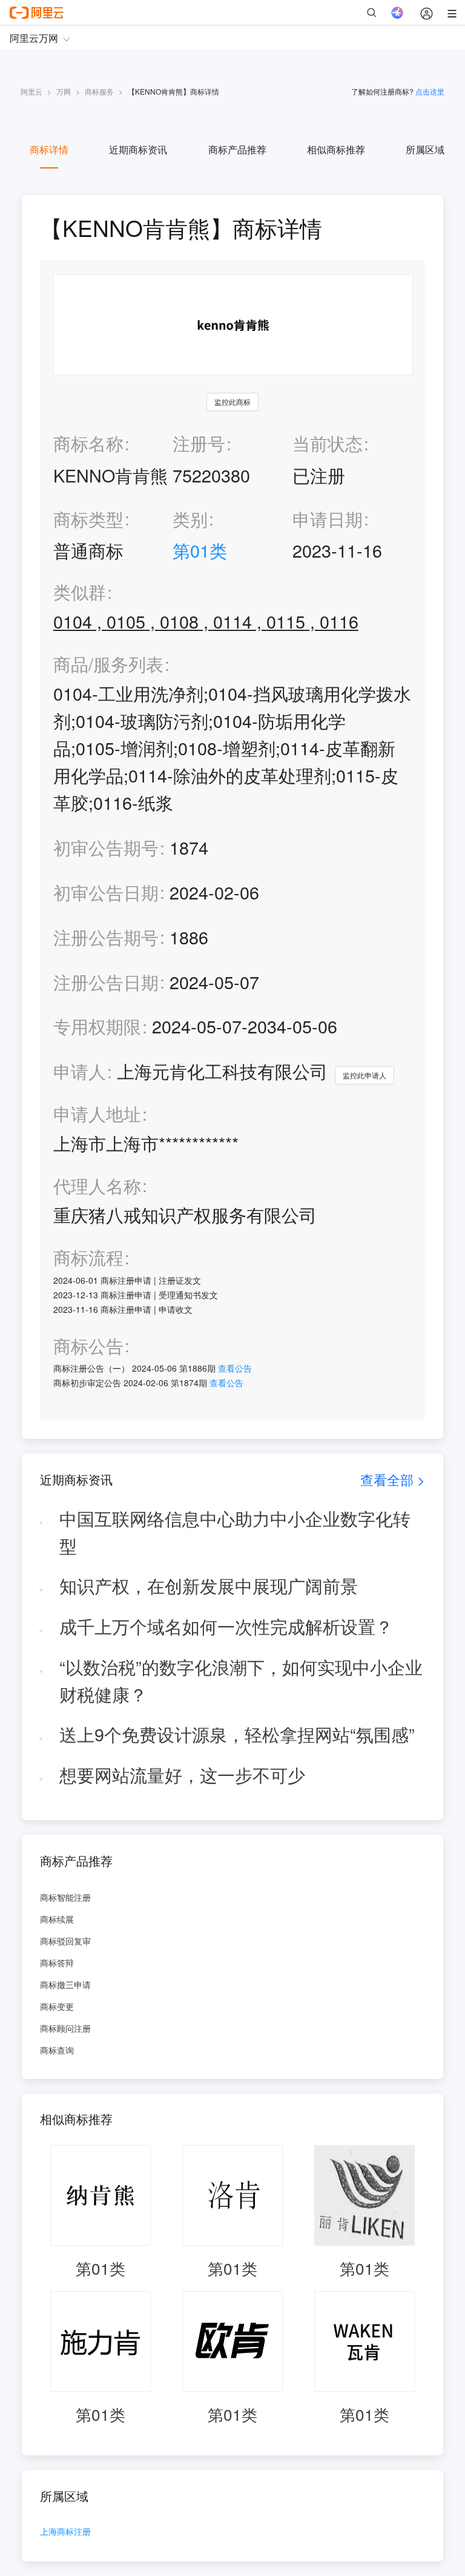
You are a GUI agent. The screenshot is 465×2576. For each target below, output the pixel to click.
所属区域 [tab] (425, 149)
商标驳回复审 (65, 1941)
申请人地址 (97, 1114)
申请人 (80, 1071)
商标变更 (57, 2006)
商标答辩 (57, 1963)
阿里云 (31, 91)
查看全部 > (393, 1479)
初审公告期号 (106, 847)
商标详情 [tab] (49, 149)
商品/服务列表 (108, 664)
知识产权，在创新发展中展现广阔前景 (209, 1585)
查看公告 (235, 1368)
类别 (190, 519)
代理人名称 (97, 1186)
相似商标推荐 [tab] (336, 149)
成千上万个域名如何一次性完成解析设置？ (226, 1626)
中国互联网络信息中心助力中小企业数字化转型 (235, 1532)
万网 (64, 91)
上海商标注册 (65, 2532)
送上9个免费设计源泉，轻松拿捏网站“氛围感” (237, 1734)
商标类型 (88, 519)
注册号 (199, 443)
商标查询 (57, 2050)
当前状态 (328, 443)
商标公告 (88, 1346)
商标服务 (99, 91)
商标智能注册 (65, 1897)
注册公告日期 (106, 982)
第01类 (200, 550)
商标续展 (57, 1919)
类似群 (80, 592)
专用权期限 (97, 1026)
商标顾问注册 (65, 2028)
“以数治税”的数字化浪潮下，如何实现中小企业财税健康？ (241, 1680)
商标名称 (88, 443)
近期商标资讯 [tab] (138, 149)
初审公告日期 (106, 892)
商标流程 (88, 1257)
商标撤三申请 (65, 1984)
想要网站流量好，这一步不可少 (182, 1774)
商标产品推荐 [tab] (237, 149)
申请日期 (328, 519)
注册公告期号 (106, 937)
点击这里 (430, 91)
